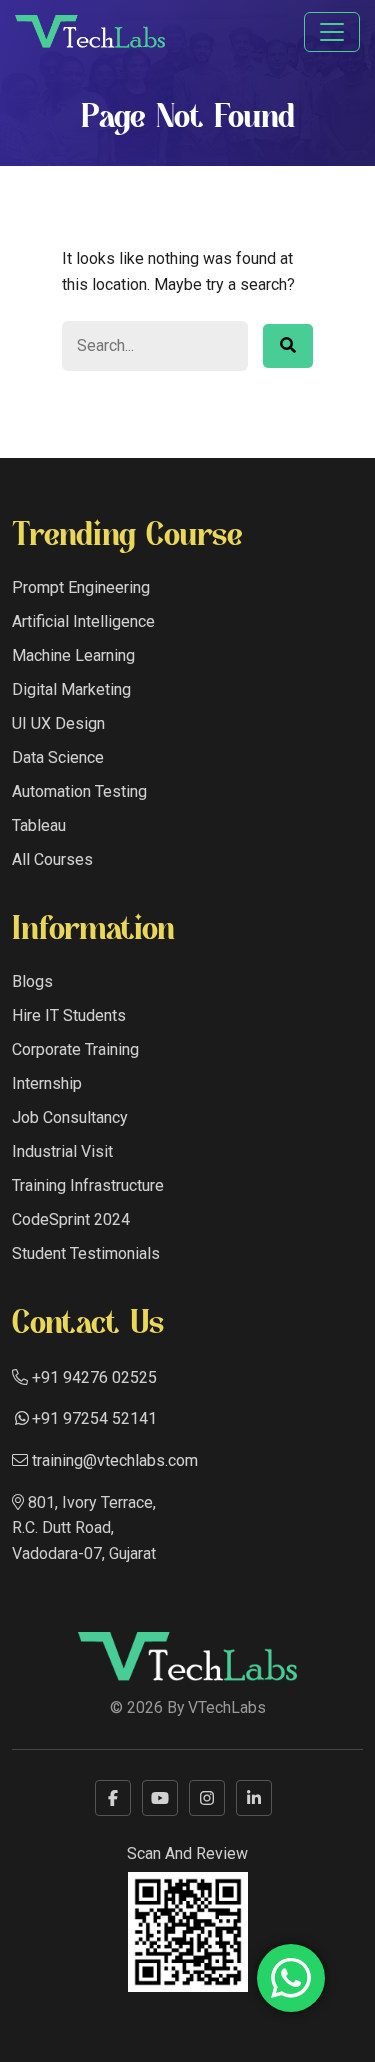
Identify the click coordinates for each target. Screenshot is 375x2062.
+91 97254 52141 (94, 1418)
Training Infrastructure (88, 1185)
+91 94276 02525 (92, 1377)
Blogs (32, 981)
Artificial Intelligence (83, 621)
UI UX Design (58, 723)
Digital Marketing (71, 689)
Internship (47, 1083)
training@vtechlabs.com (113, 1460)
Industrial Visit (62, 1151)
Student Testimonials (86, 1253)
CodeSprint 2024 (71, 1219)
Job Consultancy (70, 1117)
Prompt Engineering (81, 587)
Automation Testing (79, 791)
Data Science (58, 757)
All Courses (52, 859)
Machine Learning (73, 655)
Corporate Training (75, 1049)
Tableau (39, 825)
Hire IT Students (69, 1015)
